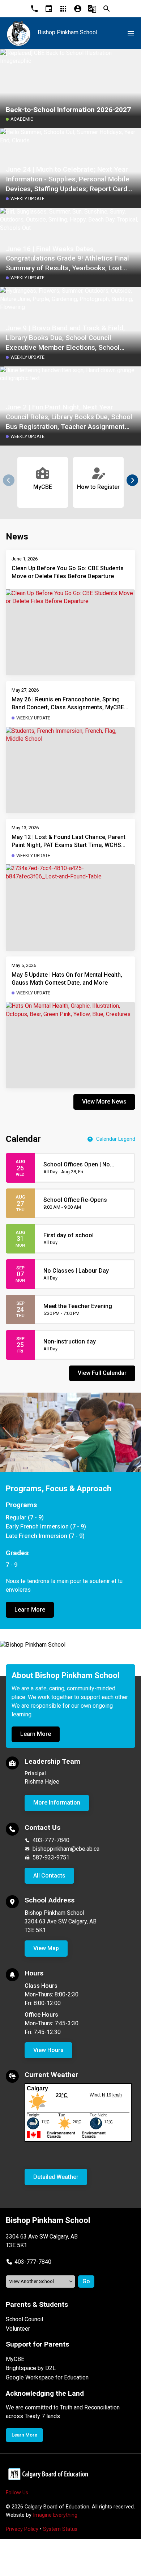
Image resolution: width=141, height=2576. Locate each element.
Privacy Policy (22, 2529)
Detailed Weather (56, 2177)
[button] (132, 480)
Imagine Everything (55, 2515)
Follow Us (17, 2493)
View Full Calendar (102, 1373)
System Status (60, 2529)
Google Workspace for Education (47, 2377)
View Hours (48, 2050)
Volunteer (18, 2329)
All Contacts (49, 1876)
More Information (57, 1803)
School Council (24, 2319)
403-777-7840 (51, 1840)
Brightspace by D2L (31, 2368)
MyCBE (15, 2359)
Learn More (30, 1610)
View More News (104, 1102)
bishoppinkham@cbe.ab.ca (66, 1849)
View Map (46, 1948)
